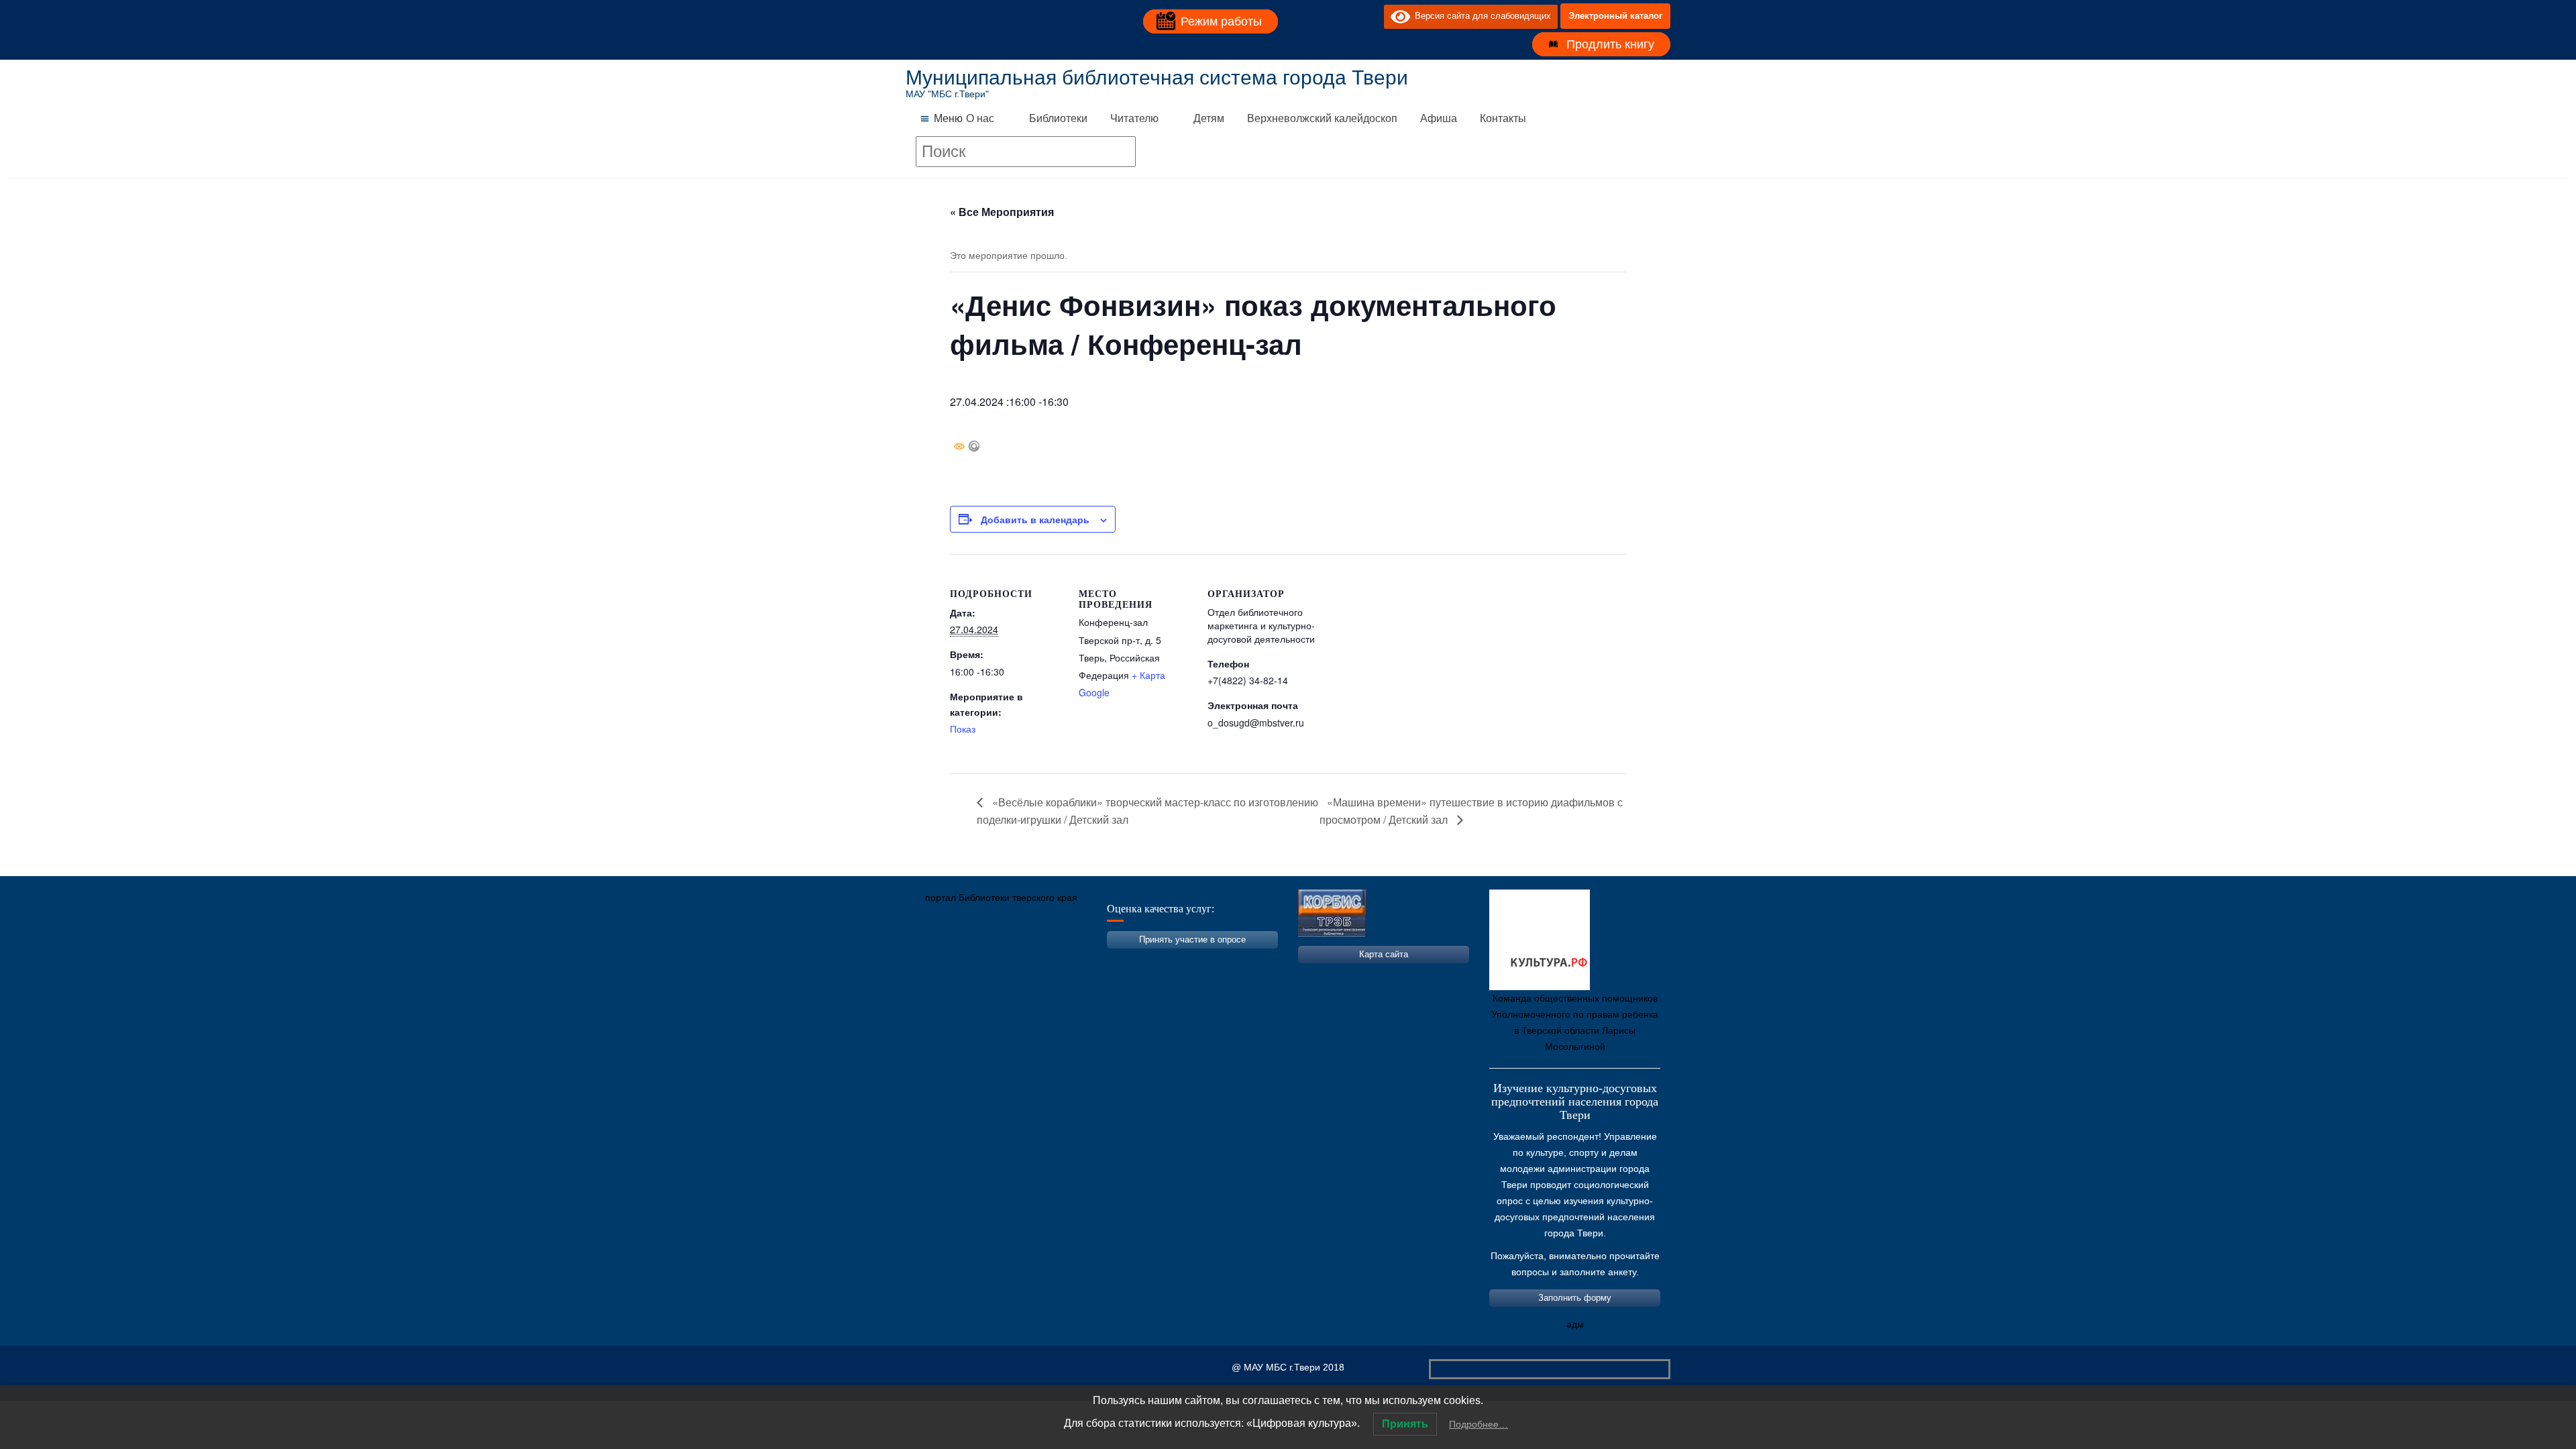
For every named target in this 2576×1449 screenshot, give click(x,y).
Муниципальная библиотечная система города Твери (1157, 77)
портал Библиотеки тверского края (1001, 898)
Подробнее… (1479, 1424)
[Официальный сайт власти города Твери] (1177, 961)
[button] (948, 119)
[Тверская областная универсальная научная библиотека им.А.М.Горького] (1016, 961)
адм (1575, 1324)
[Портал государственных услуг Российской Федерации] (976, 961)
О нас (980, 118)
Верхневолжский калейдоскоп (1322, 118)
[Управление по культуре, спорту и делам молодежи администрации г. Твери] (1137, 961)
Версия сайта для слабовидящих (1481, 16)
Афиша (1439, 118)
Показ (963, 729)
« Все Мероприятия (1002, 212)
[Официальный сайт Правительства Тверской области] (1097, 961)
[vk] (1346, 16)
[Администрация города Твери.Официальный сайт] (936, 961)
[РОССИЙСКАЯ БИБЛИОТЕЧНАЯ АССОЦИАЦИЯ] (1057, 961)
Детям (1209, 118)
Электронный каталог (1615, 16)
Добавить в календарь (1035, 519)
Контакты (1503, 118)
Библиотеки (1058, 118)
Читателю (1134, 118)
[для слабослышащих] (1371, 16)
